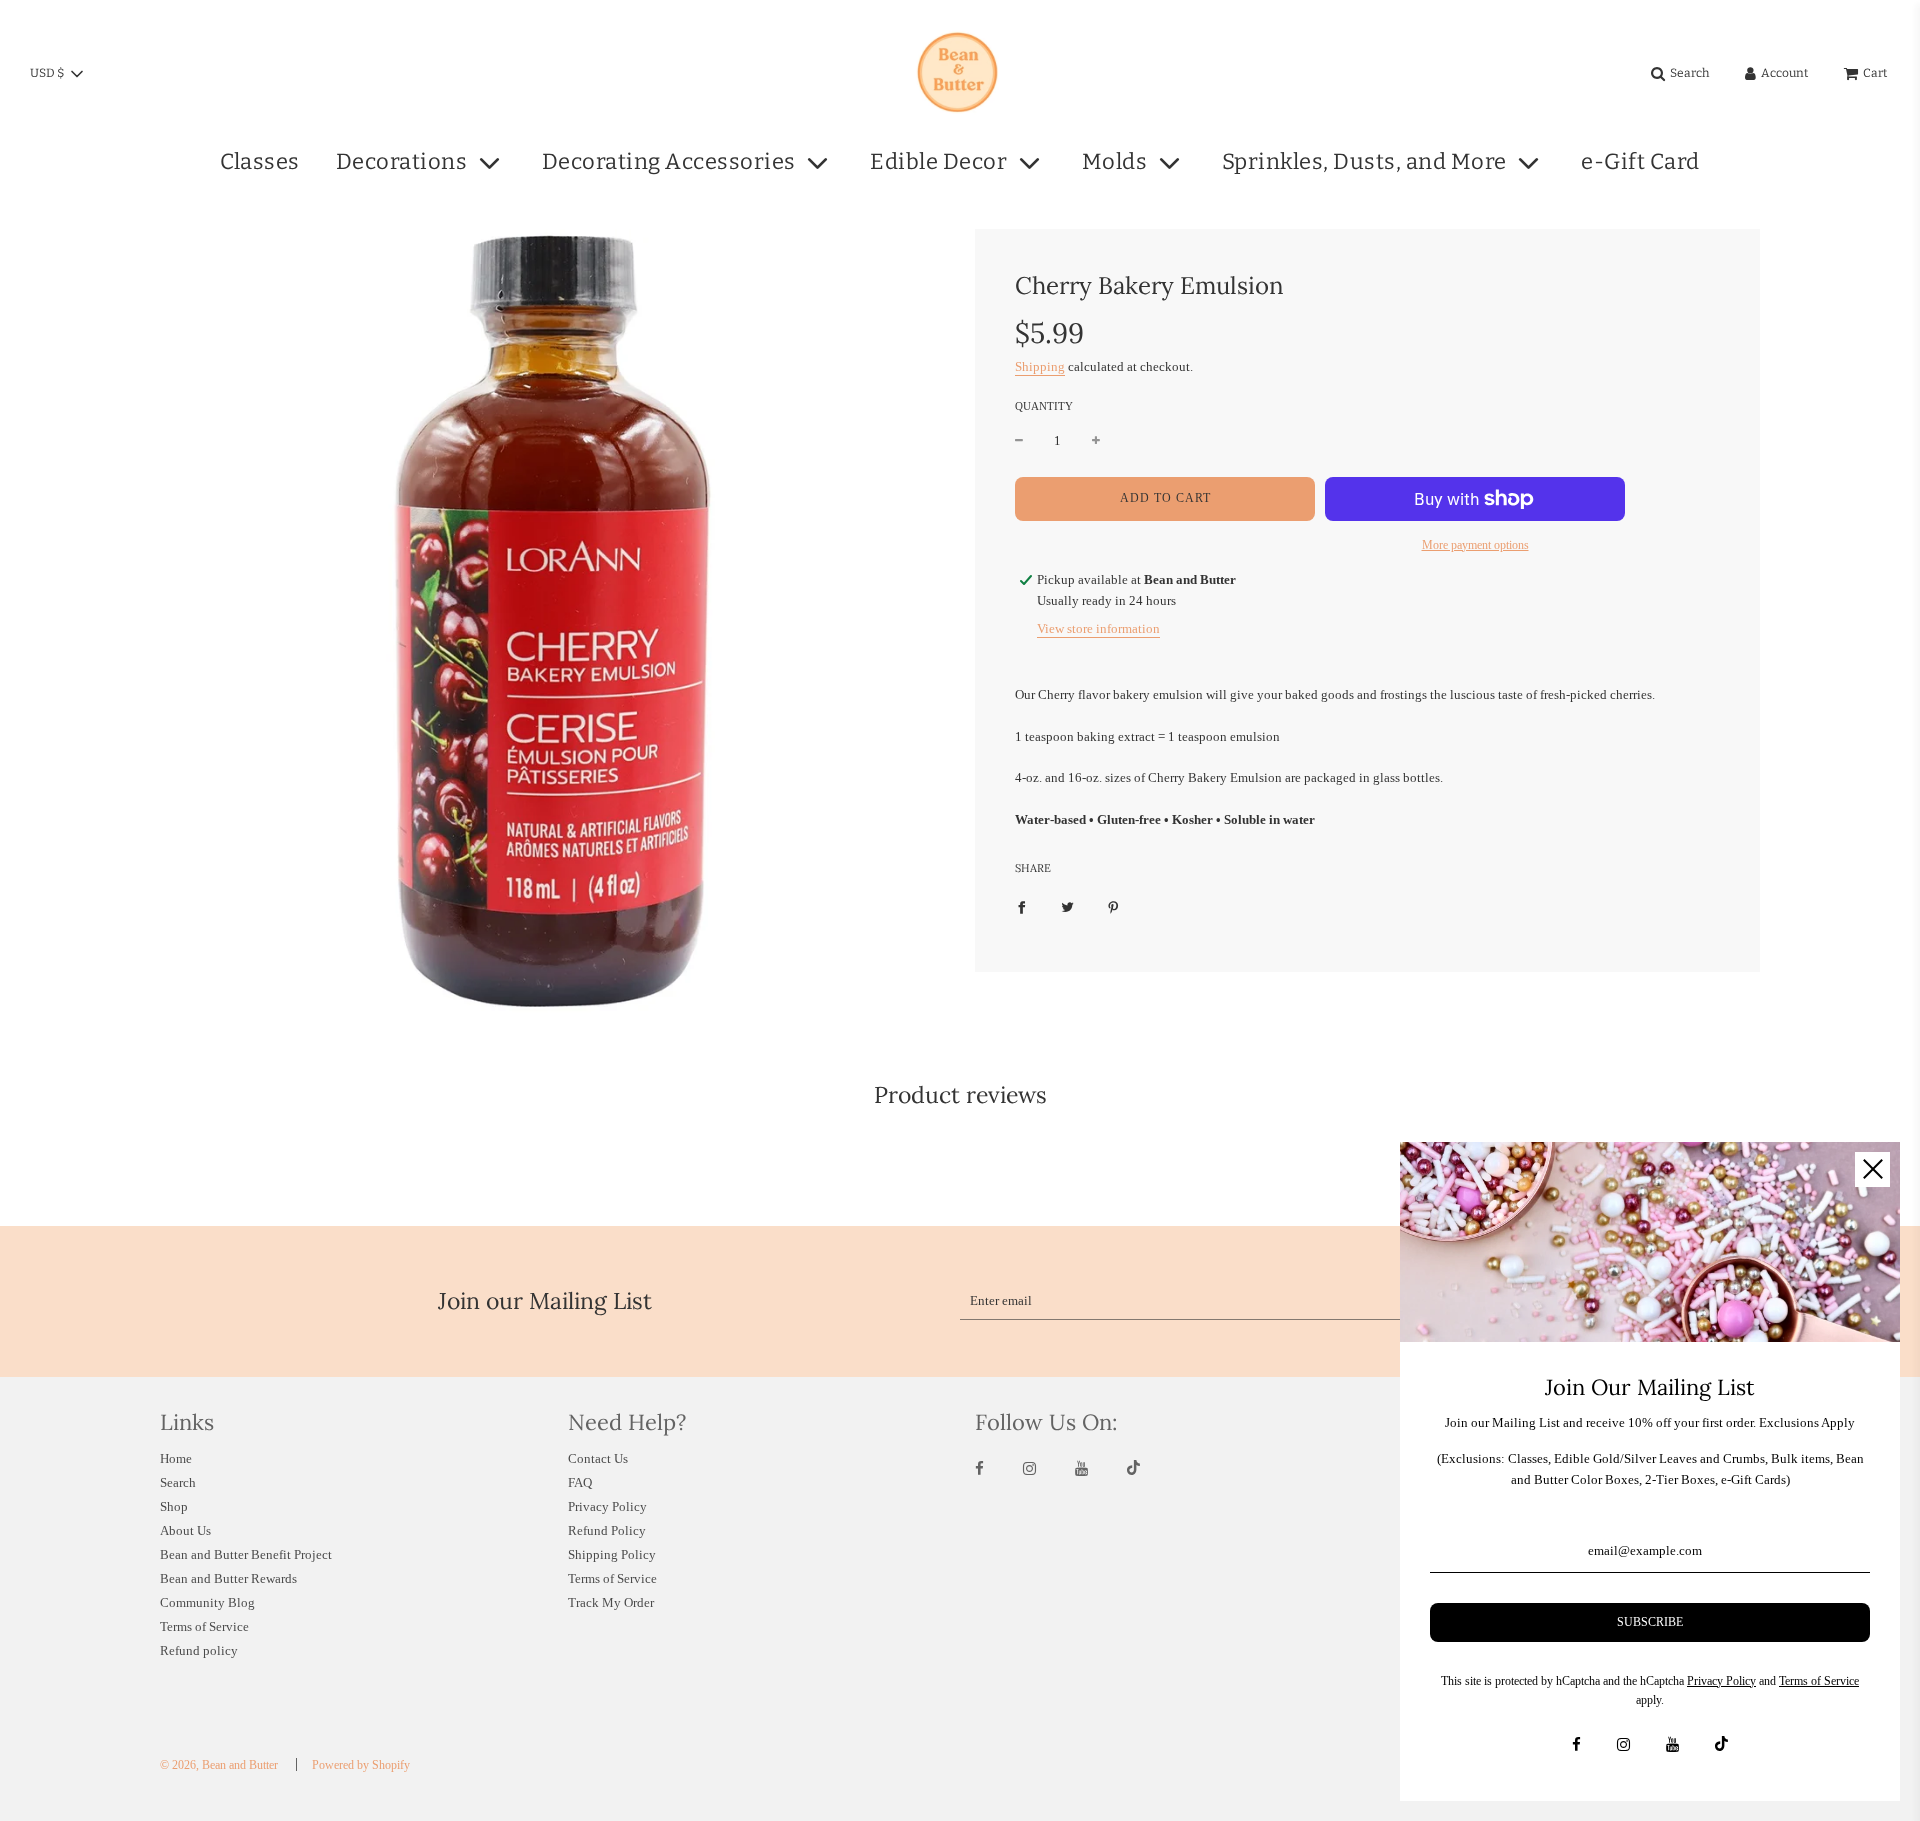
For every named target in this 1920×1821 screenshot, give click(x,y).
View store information (1098, 628)
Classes (260, 161)
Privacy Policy (607, 1506)
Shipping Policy (612, 1554)
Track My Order (611, 1602)
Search (178, 1482)
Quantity (1044, 406)
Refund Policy (607, 1530)
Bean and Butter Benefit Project (246, 1554)
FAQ (580, 1482)
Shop (174, 1506)
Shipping (1040, 366)
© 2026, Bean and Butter (219, 1765)
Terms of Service (204, 1626)
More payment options (1475, 545)
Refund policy (199, 1650)
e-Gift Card (1640, 161)
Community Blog (207, 1602)
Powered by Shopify (361, 1765)
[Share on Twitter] (1067, 907)
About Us (185, 1530)
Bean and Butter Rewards (228, 1578)
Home (176, 1458)
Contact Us (598, 1458)
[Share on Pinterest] (1113, 907)
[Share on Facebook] (1021, 907)
